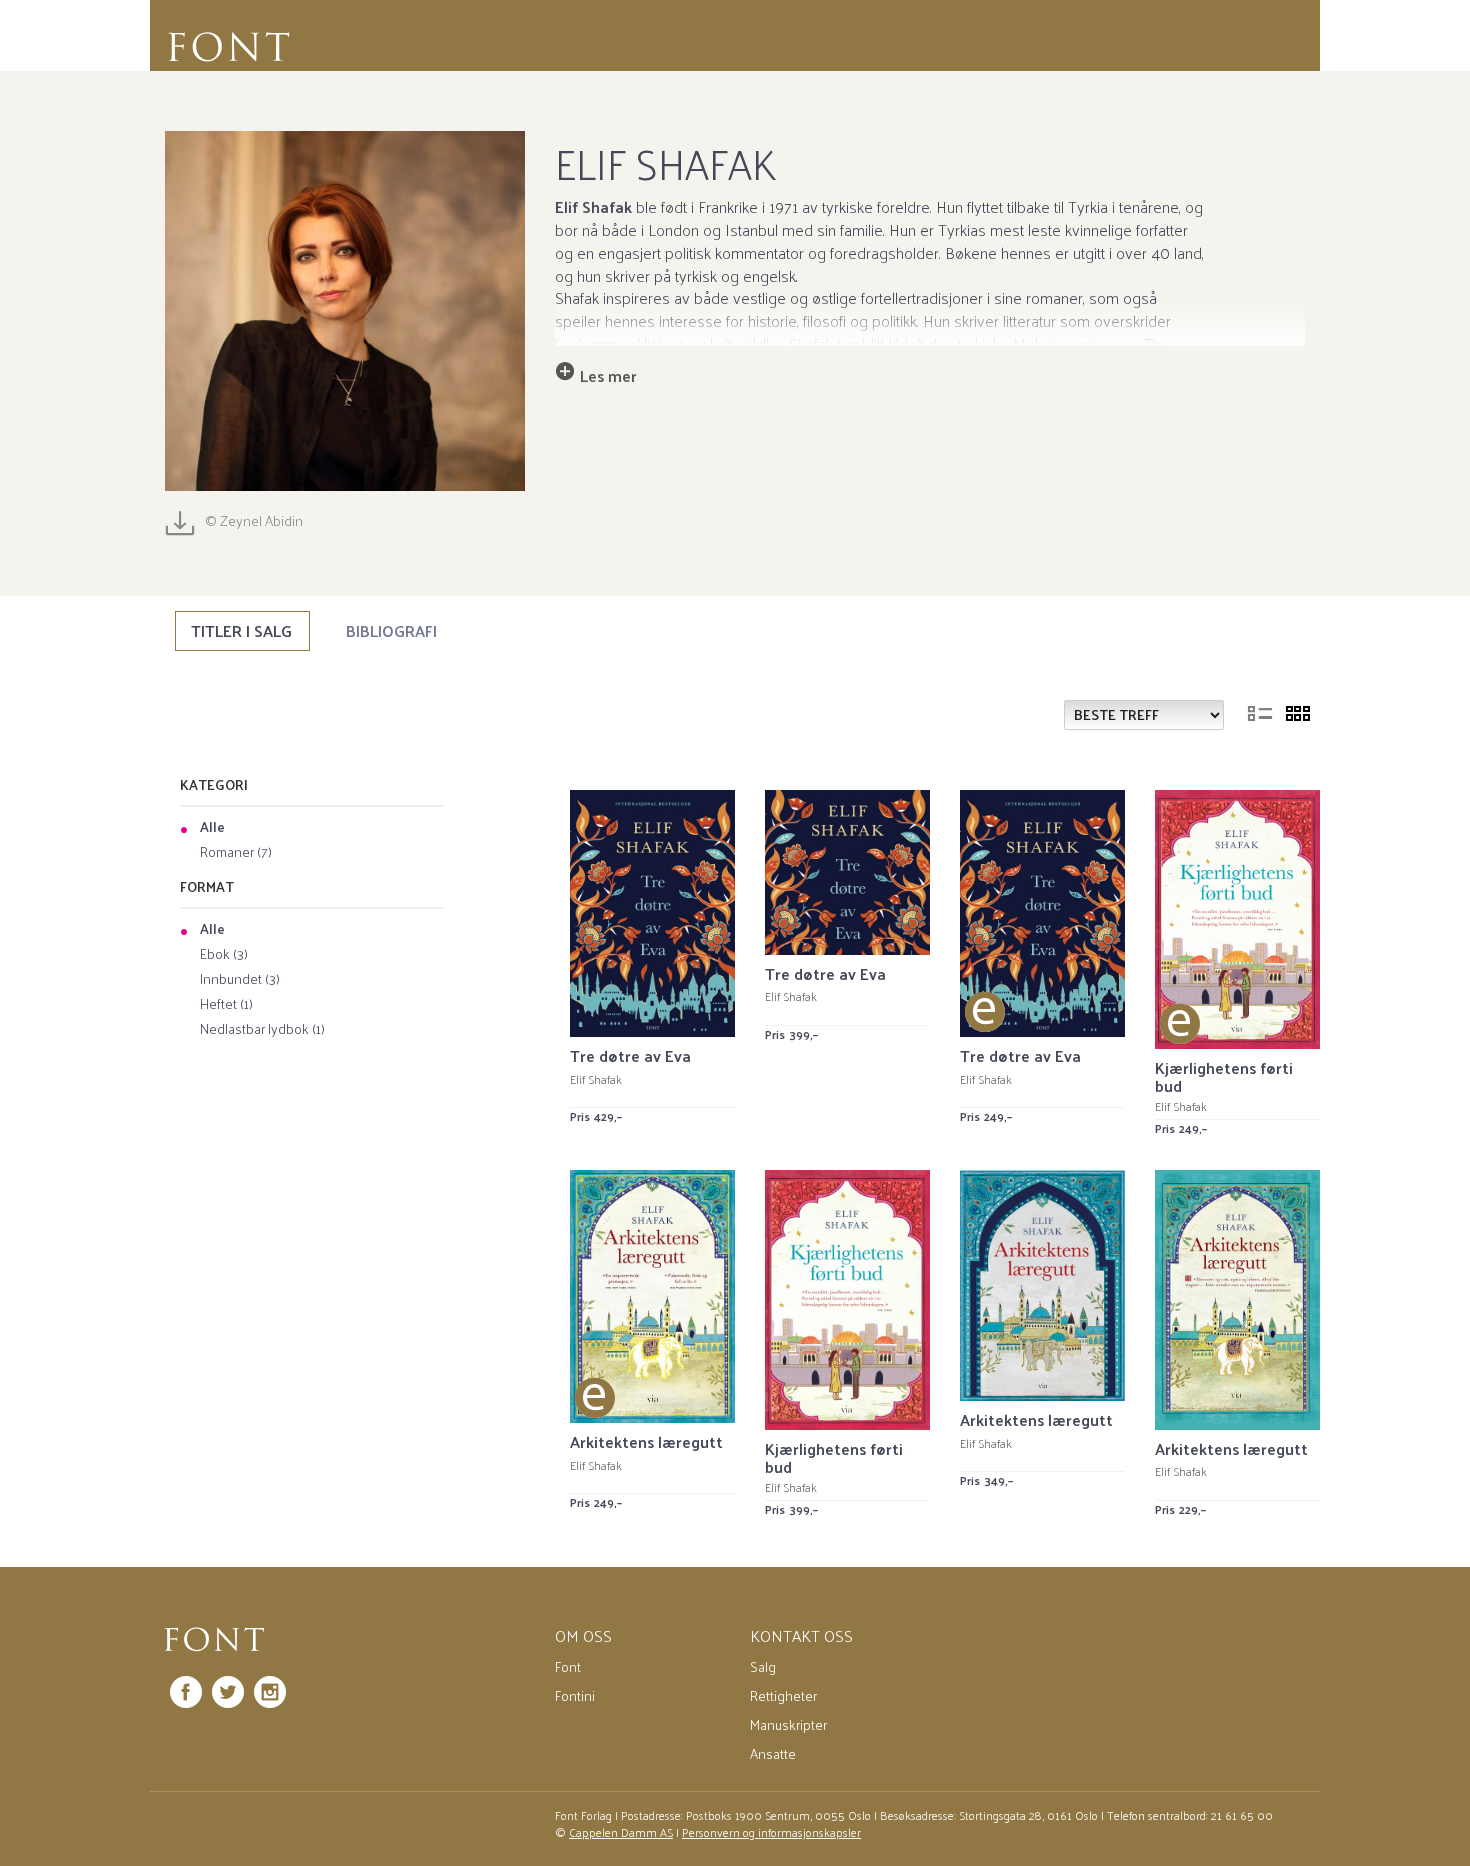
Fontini (575, 1695)
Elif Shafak (596, 1079)
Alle (212, 828)
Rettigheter (783, 1695)
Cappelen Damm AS (621, 1832)
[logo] (214, 1640)
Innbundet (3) (240, 980)
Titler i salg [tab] (241, 630)
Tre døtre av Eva (630, 1055)
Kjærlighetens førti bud (1224, 1076)
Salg (763, 1666)
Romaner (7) (236, 853)
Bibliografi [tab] (391, 630)
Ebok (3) (224, 955)
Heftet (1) (226, 1005)
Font (568, 1666)
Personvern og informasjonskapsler (771, 1832)
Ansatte (773, 1753)
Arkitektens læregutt (646, 1441)
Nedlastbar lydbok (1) (262, 1030)
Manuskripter (788, 1724)
